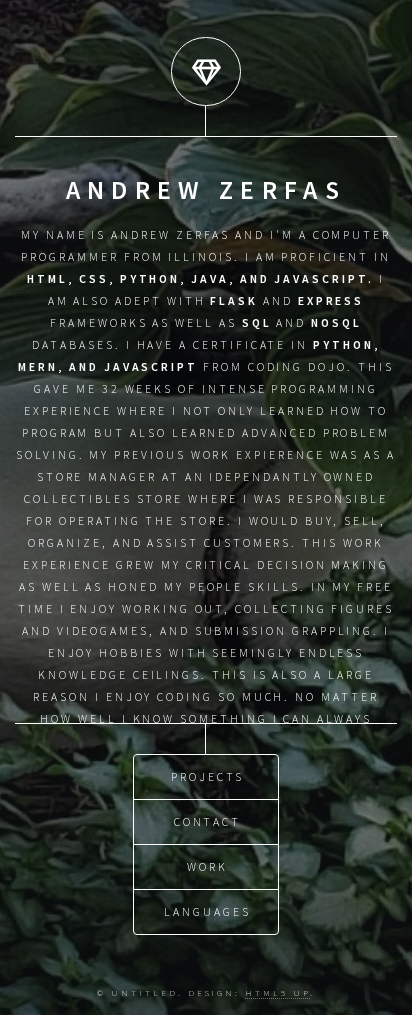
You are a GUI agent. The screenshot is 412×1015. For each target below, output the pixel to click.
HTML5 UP (277, 992)
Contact (208, 821)
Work (207, 866)
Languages (207, 911)
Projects (207, 776)
